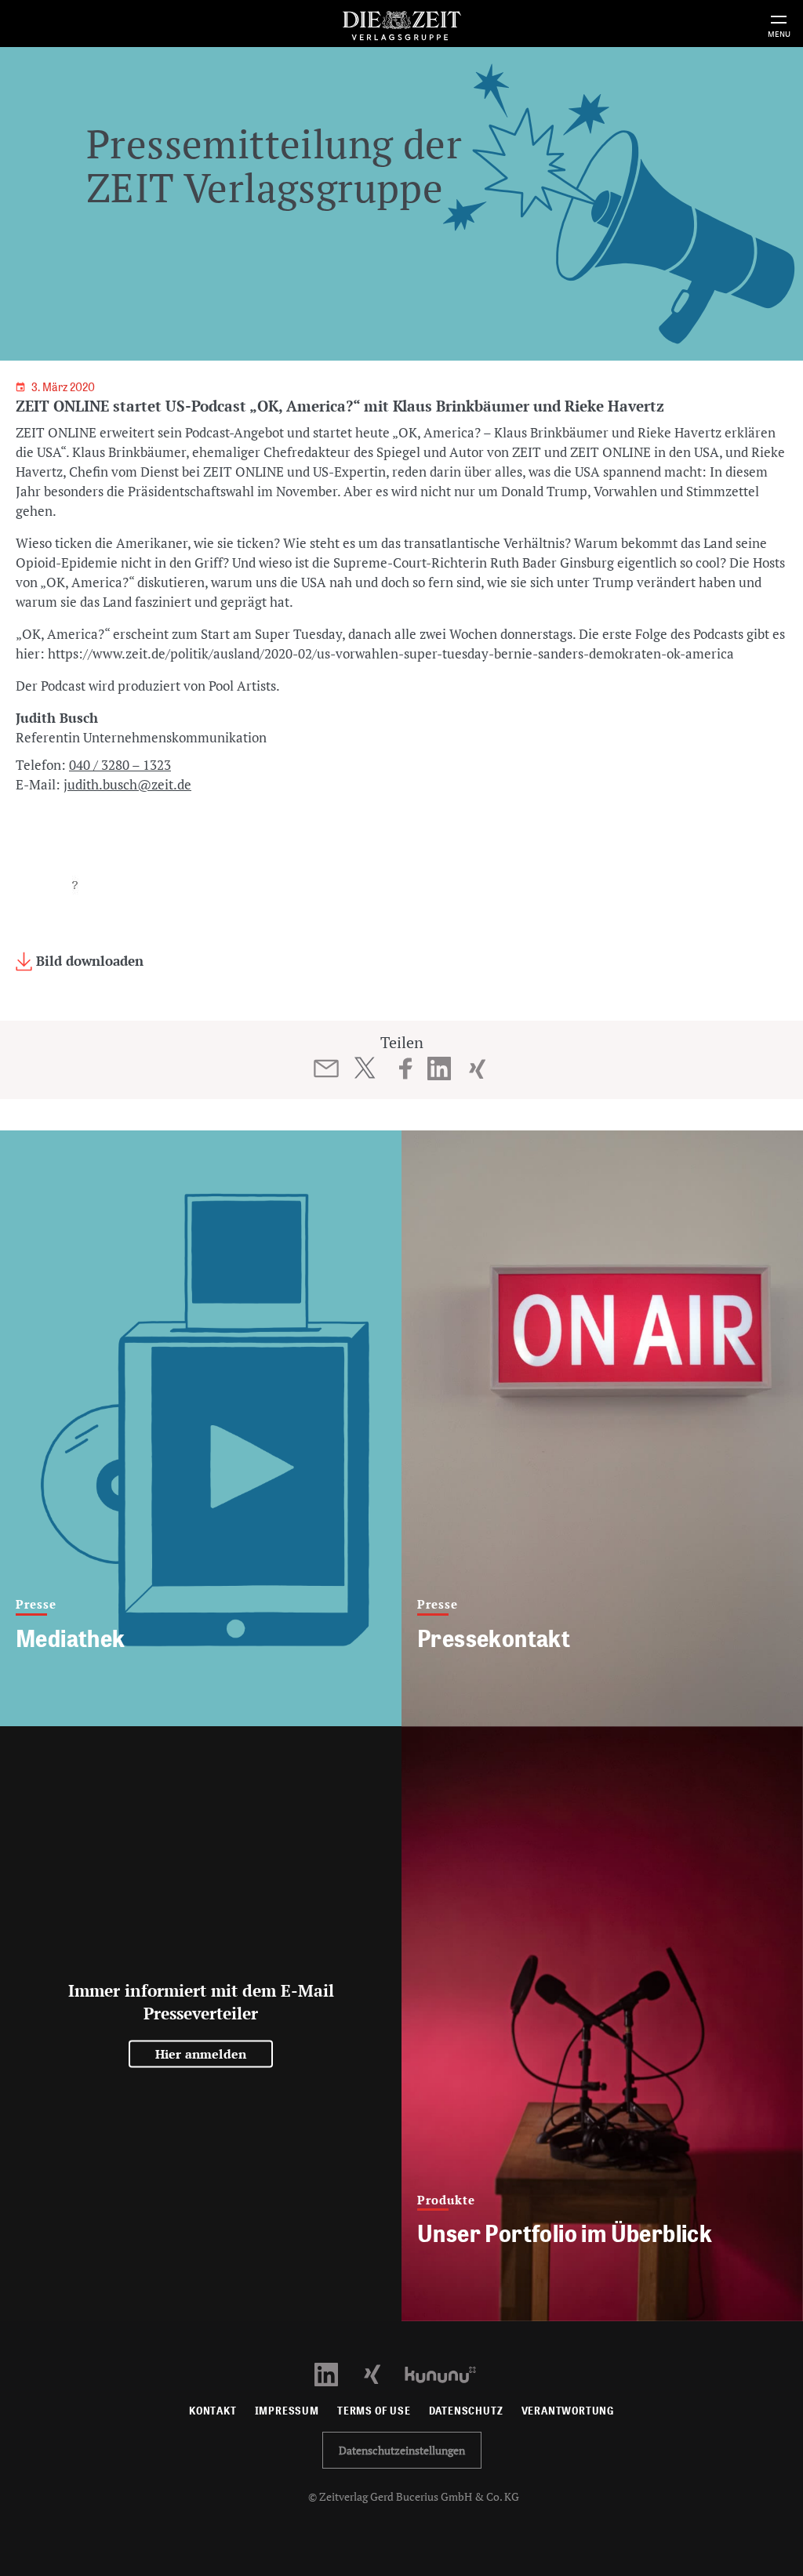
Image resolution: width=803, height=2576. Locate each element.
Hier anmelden (201, 2054)
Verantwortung (568, 2411)
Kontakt (213, 2411)
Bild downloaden (88, 961)
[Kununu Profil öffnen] (448, 2373)
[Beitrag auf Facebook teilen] (406, 1068)
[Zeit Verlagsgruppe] (401, 23)
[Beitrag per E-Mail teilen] (327, 1068)
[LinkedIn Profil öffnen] (335, 2373)
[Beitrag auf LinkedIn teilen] (440, 1068)
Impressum (287, 2411)
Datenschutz (466, 2411)
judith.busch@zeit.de (127, 784)
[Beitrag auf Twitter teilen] (364, 1068)
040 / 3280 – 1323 (120, 765)
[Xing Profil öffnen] (382, 2373)
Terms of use (374, 2411)
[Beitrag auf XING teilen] (477, 1068)
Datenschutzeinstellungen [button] (402, 2450)
